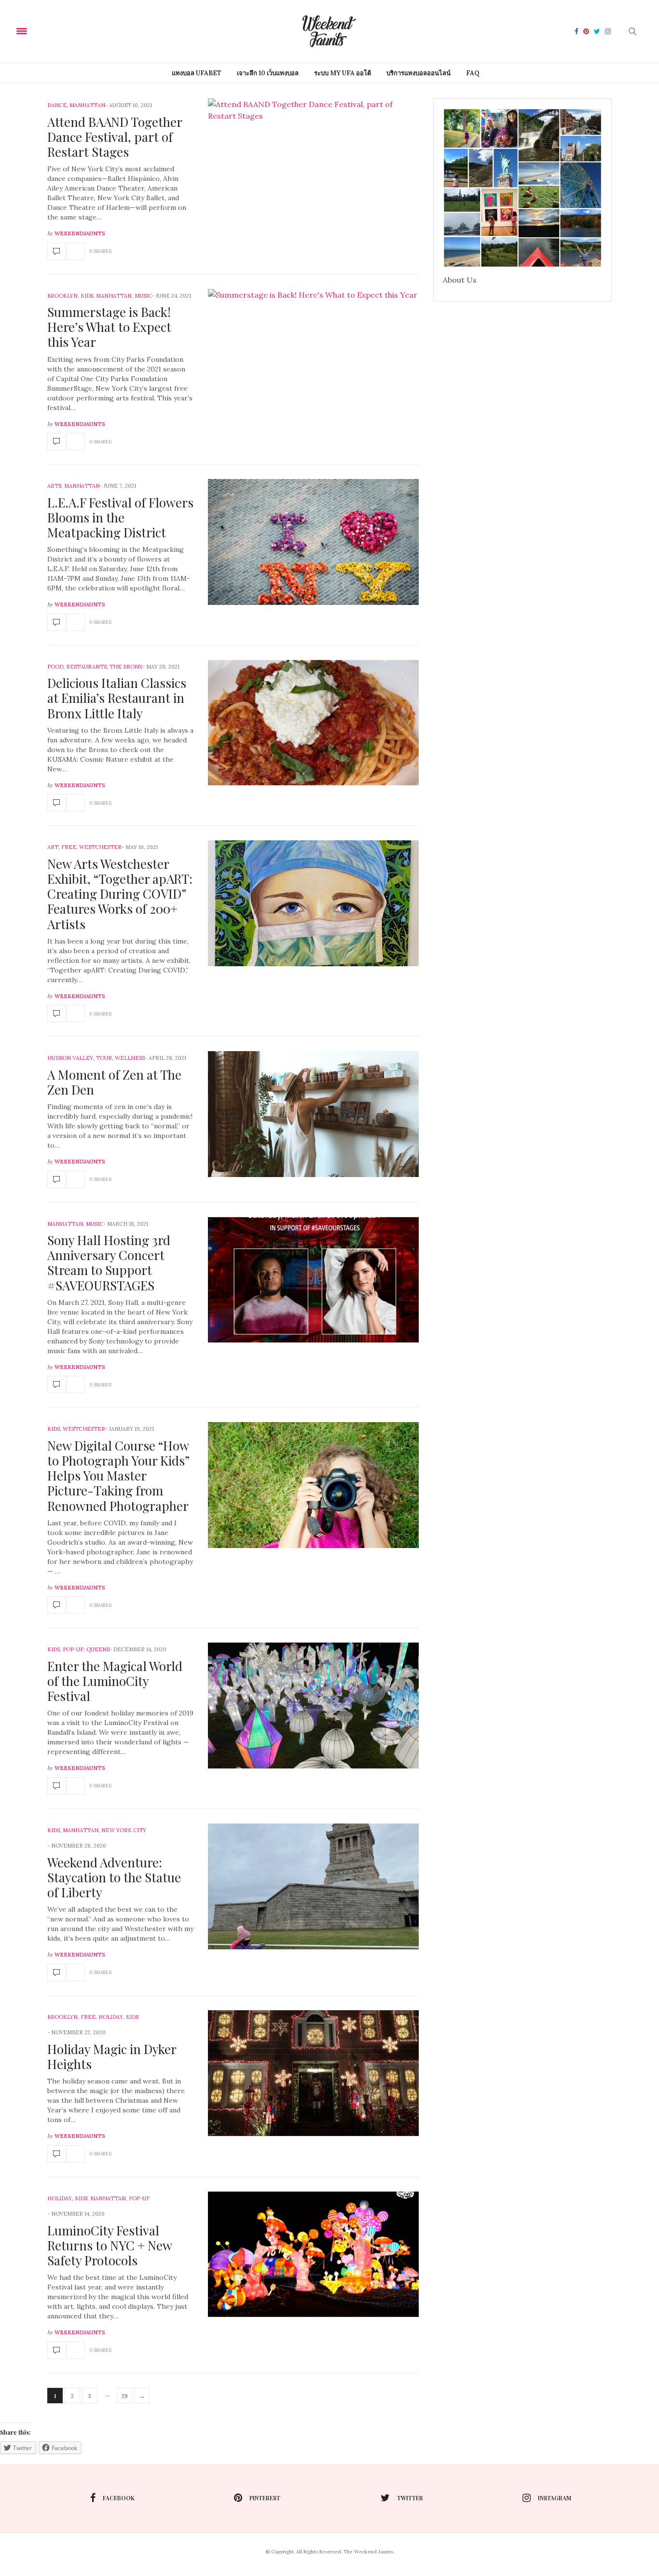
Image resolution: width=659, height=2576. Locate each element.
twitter (410, 2498)
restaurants (86, 667)
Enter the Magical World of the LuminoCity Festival (115, 1681)
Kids (87, 296)
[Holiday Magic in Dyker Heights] (56, 2154)
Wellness (130, 1058)
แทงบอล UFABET (197, 73)
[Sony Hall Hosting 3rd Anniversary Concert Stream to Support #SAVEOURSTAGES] (56, 1384)
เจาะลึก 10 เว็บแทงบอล (268, 73)
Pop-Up (73, 1649)
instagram (555, 2498)
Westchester (100, 847)
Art (53, 847)
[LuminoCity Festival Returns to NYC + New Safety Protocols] (56, 2350)
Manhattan (87, 105)
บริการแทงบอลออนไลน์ (419, 73)
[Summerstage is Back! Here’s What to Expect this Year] (56, 441)
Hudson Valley (70, 1058)
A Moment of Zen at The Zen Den (114, 1082)
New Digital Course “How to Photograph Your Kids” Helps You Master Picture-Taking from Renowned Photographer (118, 1476)
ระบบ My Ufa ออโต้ (343, 73)
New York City (124, 1830)
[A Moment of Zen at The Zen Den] (56, 1179)
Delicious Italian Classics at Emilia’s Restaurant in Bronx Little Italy (117, 698)
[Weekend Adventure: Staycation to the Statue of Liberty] (56, 1973)
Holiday (111, 2017)
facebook (119, 2498)
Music (143, 296)
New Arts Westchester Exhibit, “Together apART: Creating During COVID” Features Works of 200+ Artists (120, 894)
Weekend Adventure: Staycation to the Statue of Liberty (114, 1877)
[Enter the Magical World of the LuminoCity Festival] (56, 1786)
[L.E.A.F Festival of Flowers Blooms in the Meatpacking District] (56, 622)
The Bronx (126, 667)
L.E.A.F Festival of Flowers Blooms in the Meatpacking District (120, 517)
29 (125, 2396)
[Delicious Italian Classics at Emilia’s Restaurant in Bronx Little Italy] (56, 803)
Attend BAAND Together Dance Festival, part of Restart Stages (115, 137)
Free (69, 847)
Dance (57, 105)
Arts (54, 486)
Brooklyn (62, 296)
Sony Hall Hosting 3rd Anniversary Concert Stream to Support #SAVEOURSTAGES (109, 1263)
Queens (98, 1649)
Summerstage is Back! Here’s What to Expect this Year (109, 327)
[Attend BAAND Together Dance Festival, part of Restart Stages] (56, 251)
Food (55, 667)
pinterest (265, 2498)
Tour (104, 1058)
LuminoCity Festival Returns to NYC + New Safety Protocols (110, 2245)
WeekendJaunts (80, 233)
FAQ (473, 73)
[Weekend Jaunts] (329, 31)
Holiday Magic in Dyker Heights (112, 2056)
